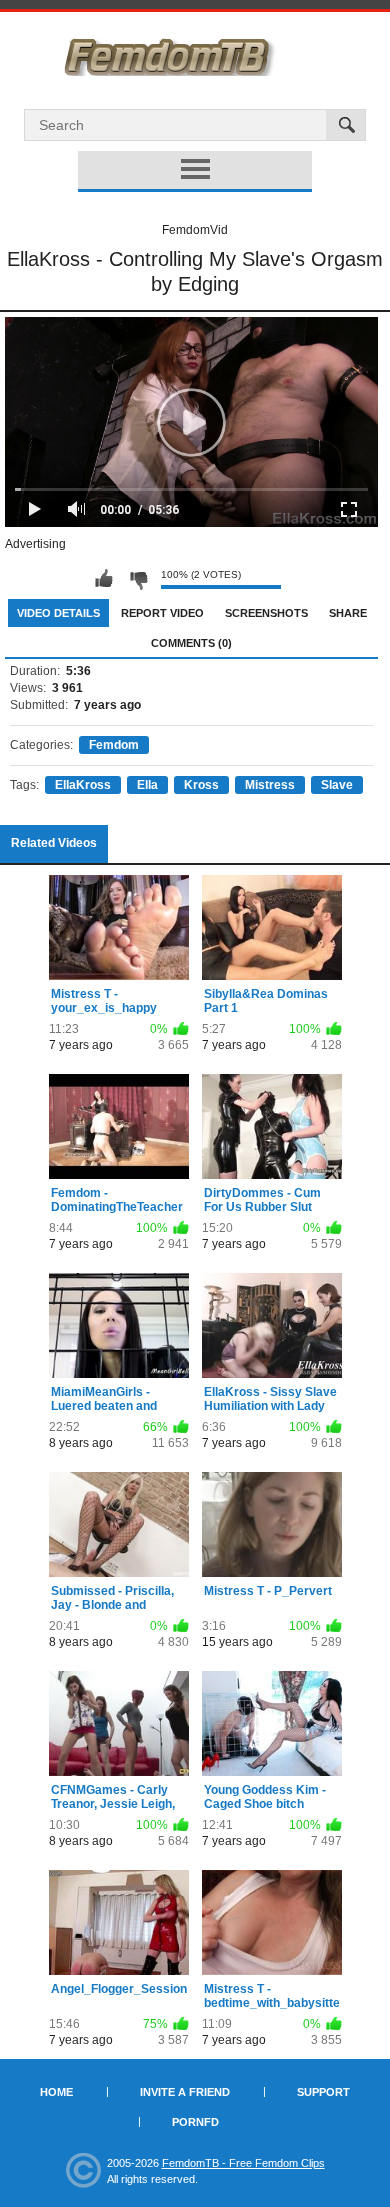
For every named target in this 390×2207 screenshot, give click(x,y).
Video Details (58, 613)
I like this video (104, 579)
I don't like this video (138, 579)
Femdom (114, 745)
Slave (337, 785)
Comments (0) (191, 643)
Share (348, 613)
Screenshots (266, 613)
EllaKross (83, 785)
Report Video (162, 613)
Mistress (270, 785)
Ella (147, 785)
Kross (201, 785)
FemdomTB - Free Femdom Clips (243, 2163)
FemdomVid (195, 230)
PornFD (195, 2122)
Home (56, 2092)
